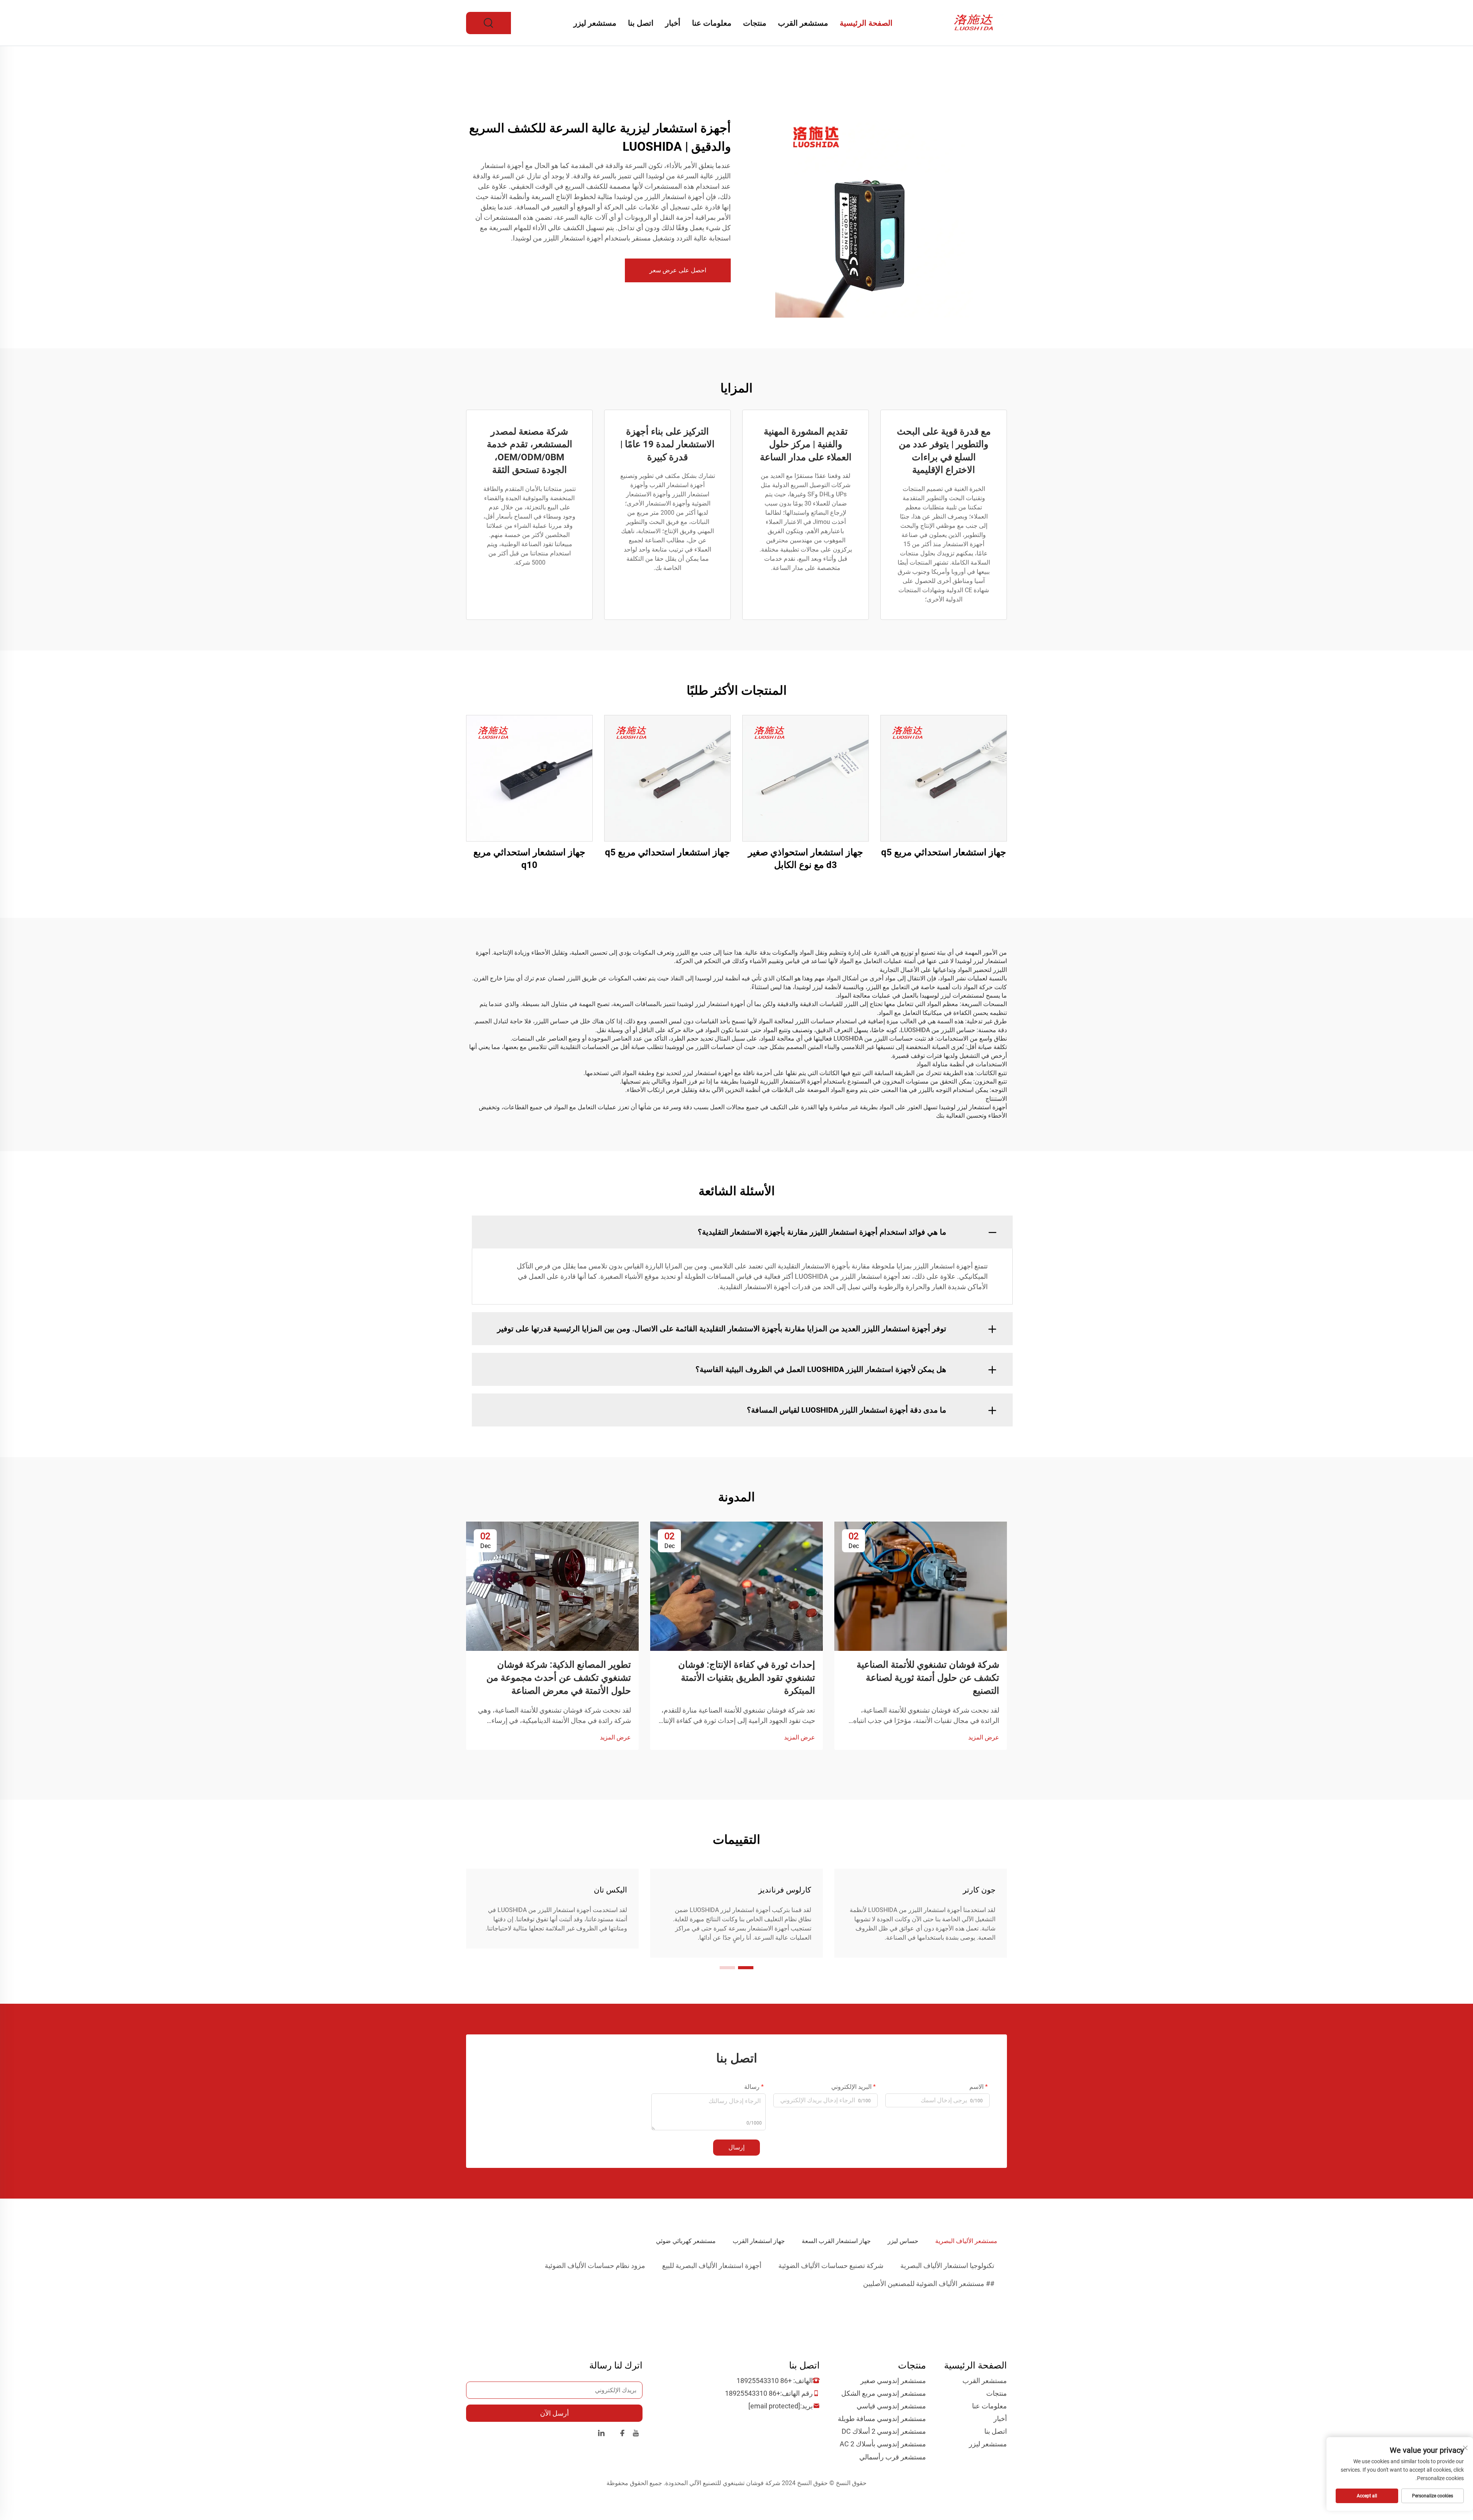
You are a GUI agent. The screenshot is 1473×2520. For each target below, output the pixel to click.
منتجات (755, 23)
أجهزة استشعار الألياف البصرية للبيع (712, 2266)
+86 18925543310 (764, 2381)
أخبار (673, 23)
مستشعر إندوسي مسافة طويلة (882, 2419)
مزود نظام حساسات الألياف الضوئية (595, 2266)
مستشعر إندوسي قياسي (891, 2406)
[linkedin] (601, 2434)
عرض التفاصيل (944, 778)
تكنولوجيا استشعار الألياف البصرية (947, 2266)
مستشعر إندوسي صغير (893, 2381)
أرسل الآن (554, 2413)
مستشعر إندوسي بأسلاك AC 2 (883, 2444)
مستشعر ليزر (595, 23)
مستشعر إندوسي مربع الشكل (884, 2393)
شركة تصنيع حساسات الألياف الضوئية (831, 2266)
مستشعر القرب (803, 23)
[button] (746, 1968)
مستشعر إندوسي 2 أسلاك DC (884, 2431)
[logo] (975, 22)
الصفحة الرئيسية (866, 23)
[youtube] (636, 2434)
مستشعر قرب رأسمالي (893, 2457)
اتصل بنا (641, 23)
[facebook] (622, 2434)
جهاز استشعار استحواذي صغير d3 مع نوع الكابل (806, 859)
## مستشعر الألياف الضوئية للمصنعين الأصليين (929, 2284)
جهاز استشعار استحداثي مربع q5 (944, 852)
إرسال (736, 2147)
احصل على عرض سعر (678, 270)
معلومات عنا (712, 23)
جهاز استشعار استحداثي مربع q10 (529, 859)
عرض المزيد (984, 1737)
